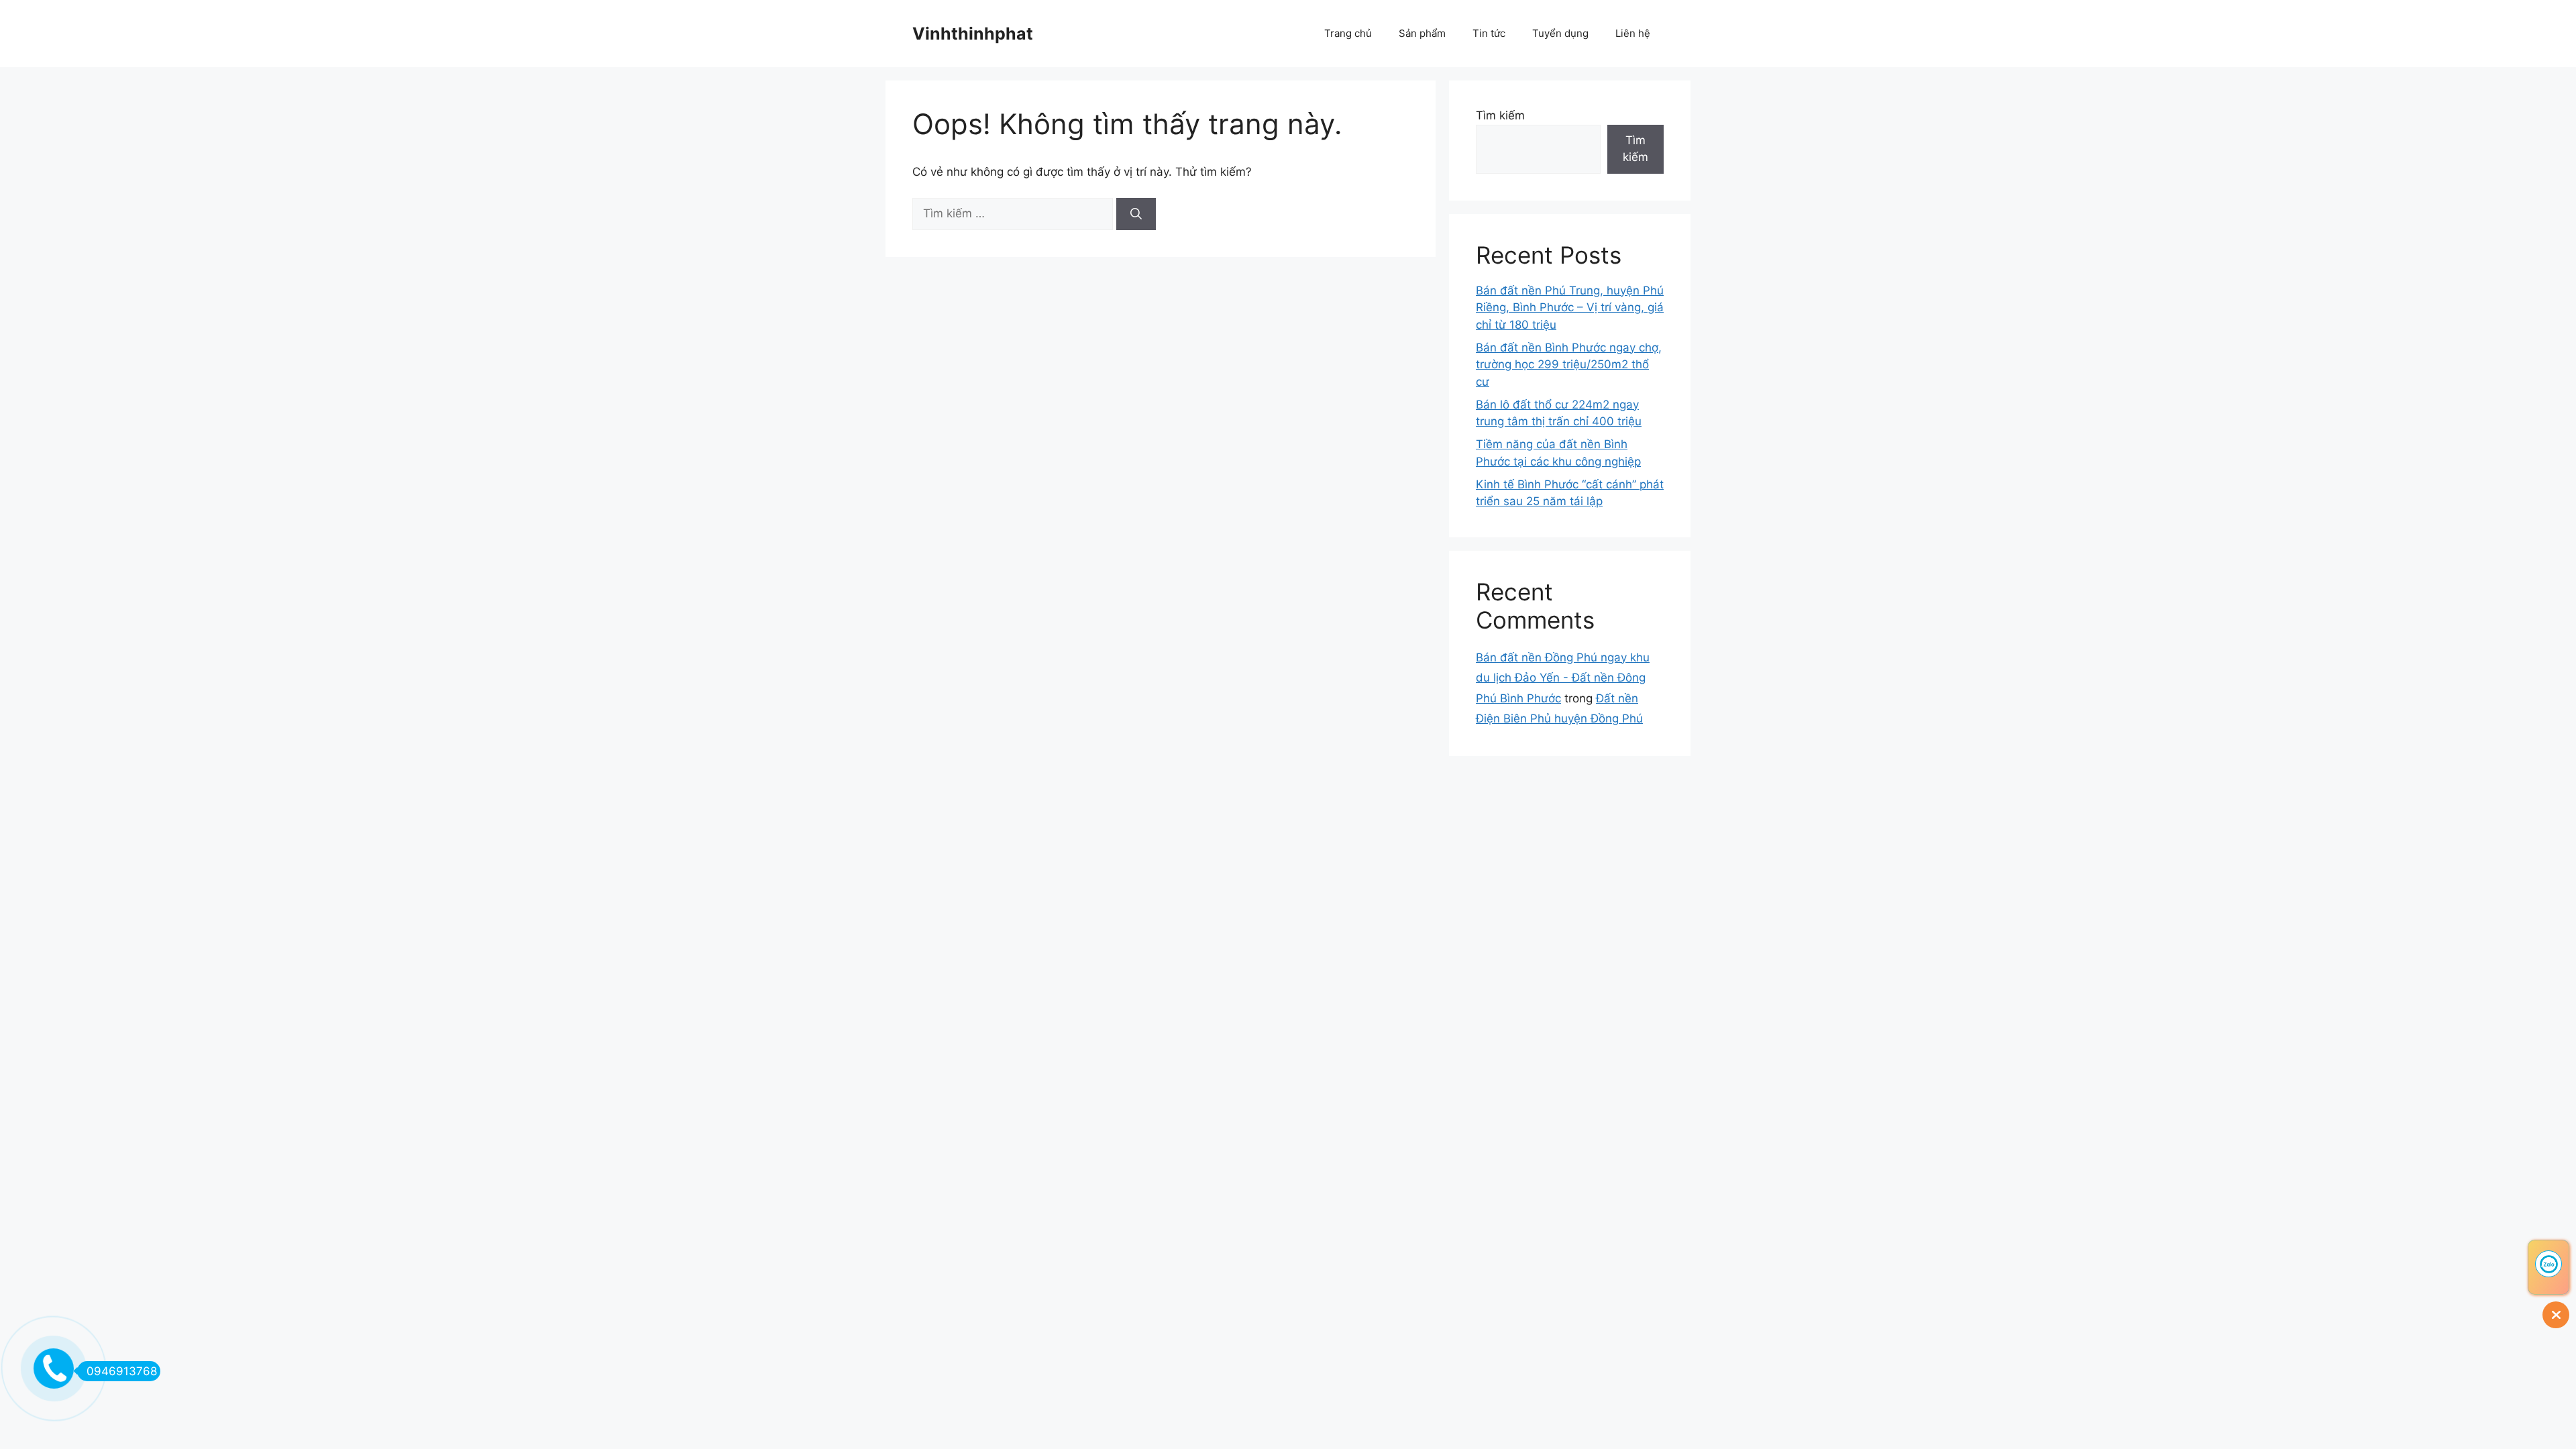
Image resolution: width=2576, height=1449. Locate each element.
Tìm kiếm (1500, 115)
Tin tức (1489, 33)
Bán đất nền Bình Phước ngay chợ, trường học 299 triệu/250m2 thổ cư (1569, 365)
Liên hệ (1633, 33)
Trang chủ (1348, 33)
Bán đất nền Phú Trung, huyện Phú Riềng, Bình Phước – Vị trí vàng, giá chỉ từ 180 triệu (1570, 308)
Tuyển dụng (1560, 33)
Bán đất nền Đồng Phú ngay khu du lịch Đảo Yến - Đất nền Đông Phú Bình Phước (1563, 678)
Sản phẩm (1422, 33)
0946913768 (122, 1371)
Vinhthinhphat (973, 34)
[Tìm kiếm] (1136, 214)
